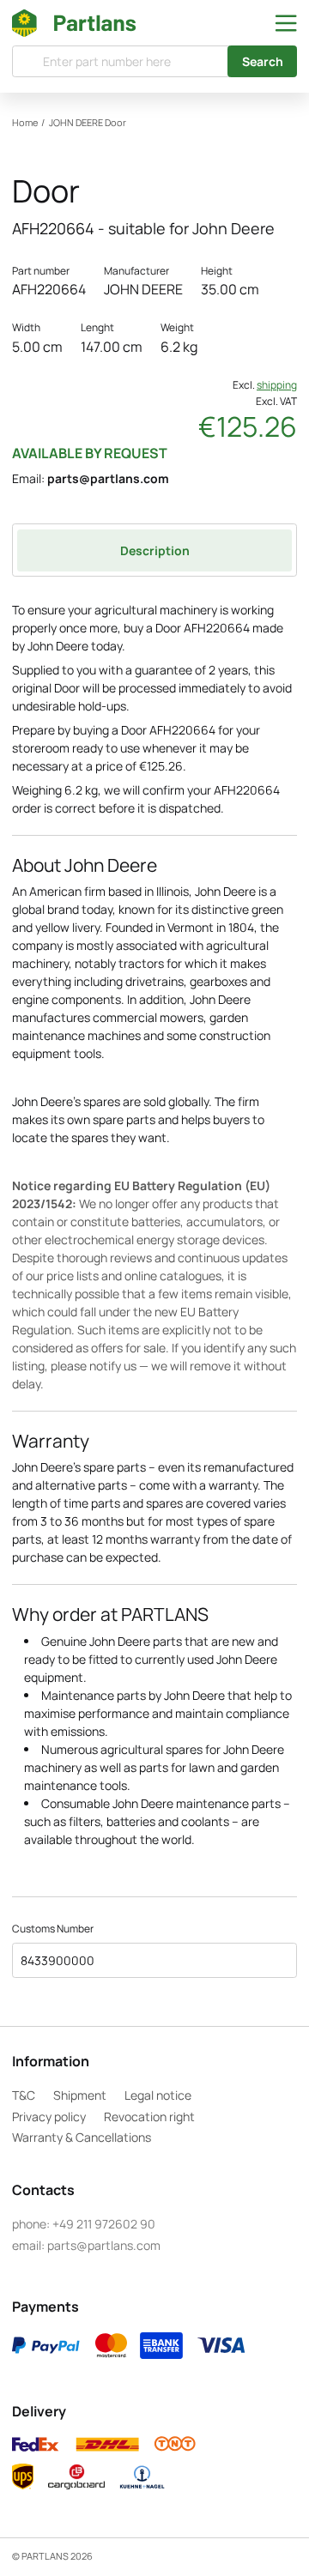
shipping (277, 385)
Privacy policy (49, 2116)
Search (263, 61)
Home (25, 123)
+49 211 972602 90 (104, 2224)
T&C (24, 2095)
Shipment (80, 2095)
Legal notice (158, 2095)
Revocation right (149, 2116)
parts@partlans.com (108, 478)
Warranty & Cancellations (82, 2137)
